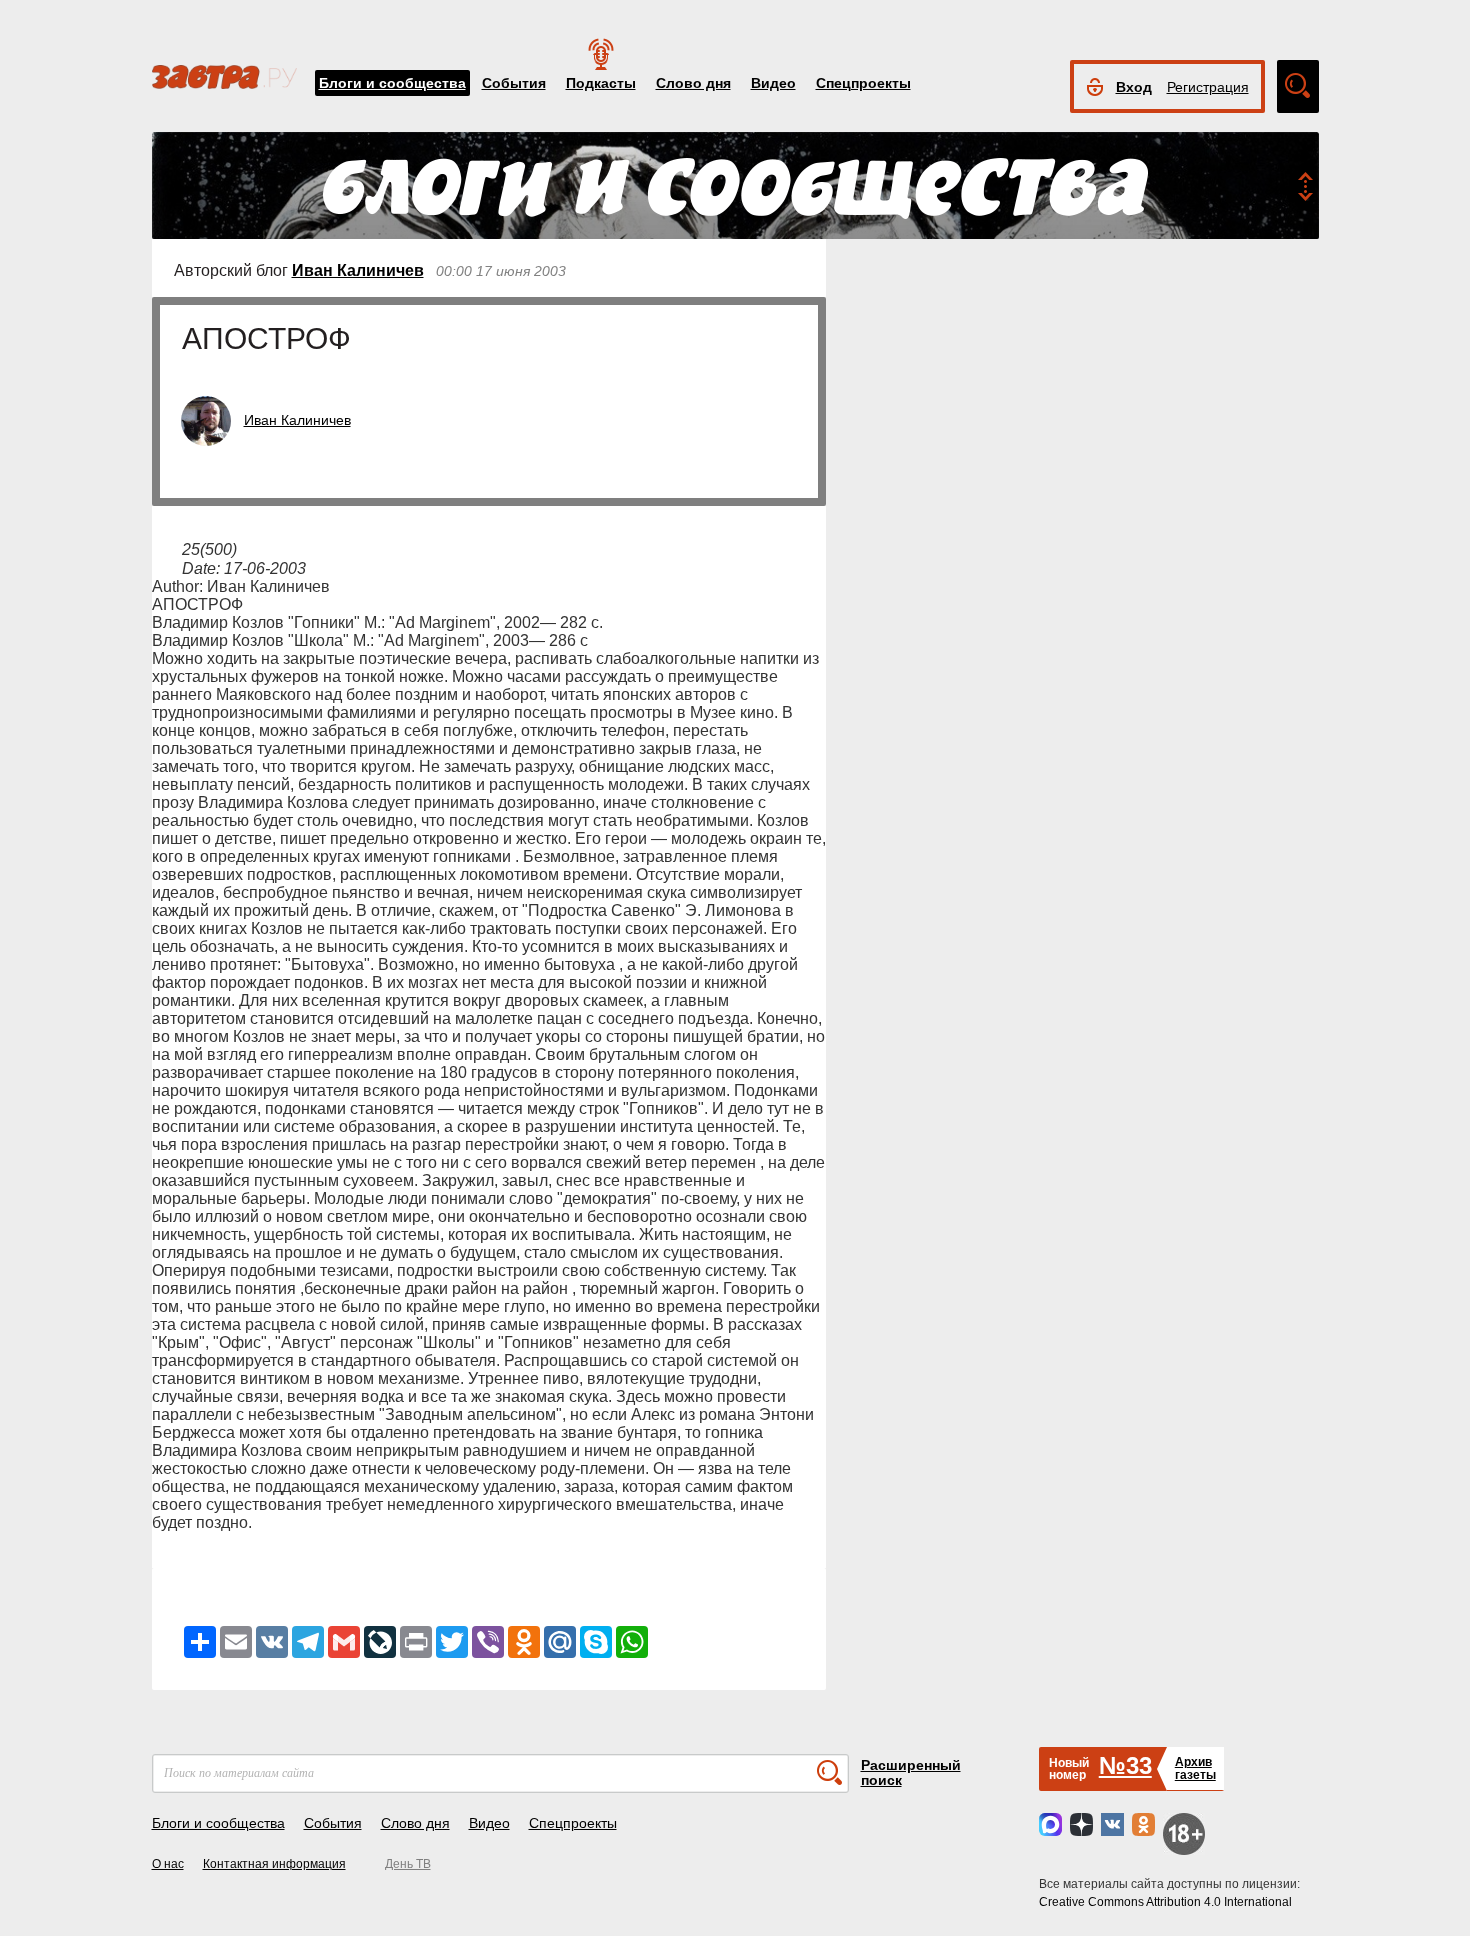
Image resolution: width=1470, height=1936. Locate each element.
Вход (1134, 87)
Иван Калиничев (358, 270)
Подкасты (601, 83)
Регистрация (1208, 87)
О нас (168, 1864)
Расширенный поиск (911, 1772)
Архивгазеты (1195, 1768)
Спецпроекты (863, 83)
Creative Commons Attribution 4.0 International (1165, 1902)
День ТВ (408, 1864)
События (514, 83)
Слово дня (693, 83)
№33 (1125, 1765)
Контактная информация (274, 1864)
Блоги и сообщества (392, 83)
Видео (773, 83)
